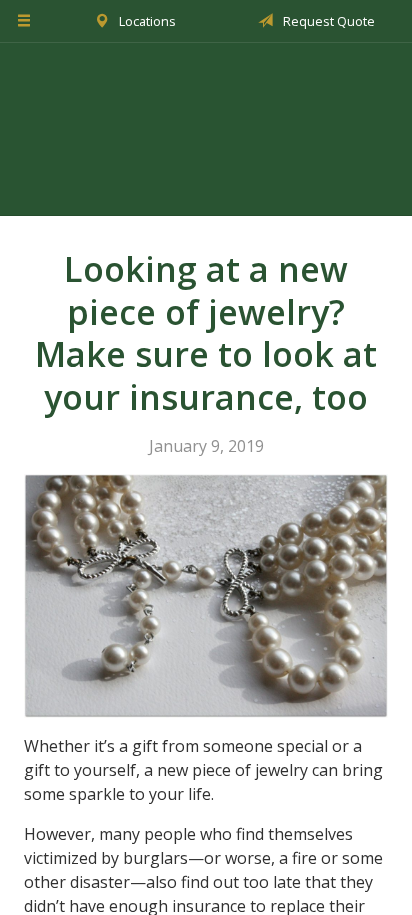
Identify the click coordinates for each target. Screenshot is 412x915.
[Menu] (24, 21)
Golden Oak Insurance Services (206, 129)
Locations (146, 21)
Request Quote (327, 21)
